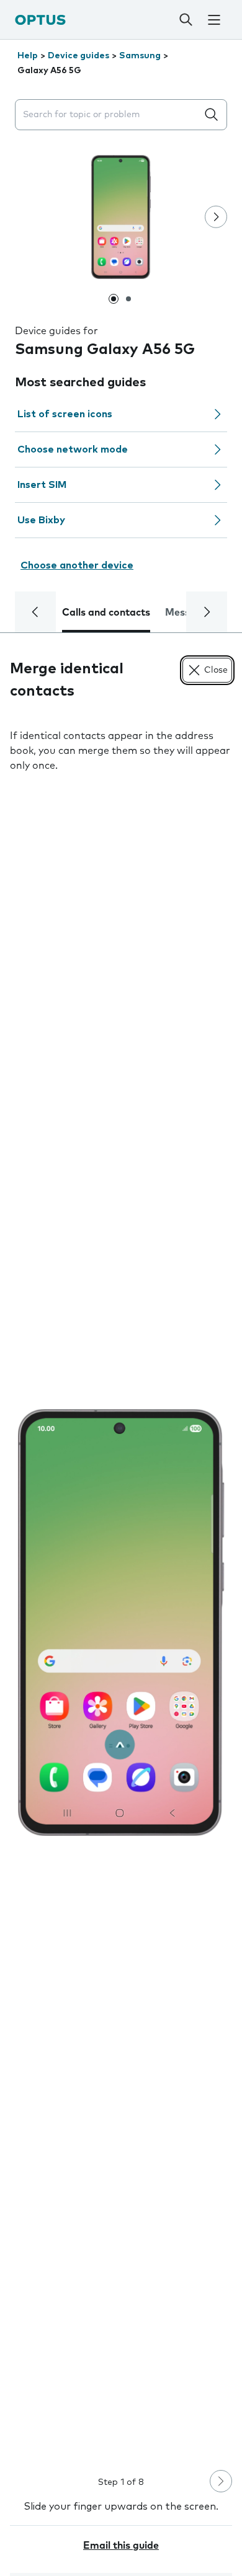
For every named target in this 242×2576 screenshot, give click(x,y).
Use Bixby (41, 520)
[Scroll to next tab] (207, 612)
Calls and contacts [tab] (106, 613)
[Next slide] (216, 217)
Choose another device (77, 565)
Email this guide (121, 2546)
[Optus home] (40, 20)
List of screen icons (65, 414)
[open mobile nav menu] (214, 20)
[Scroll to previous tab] (35, 612)
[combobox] (109, 115)
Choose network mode (73, 449)
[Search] (186, 20)
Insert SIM (42, 485)
